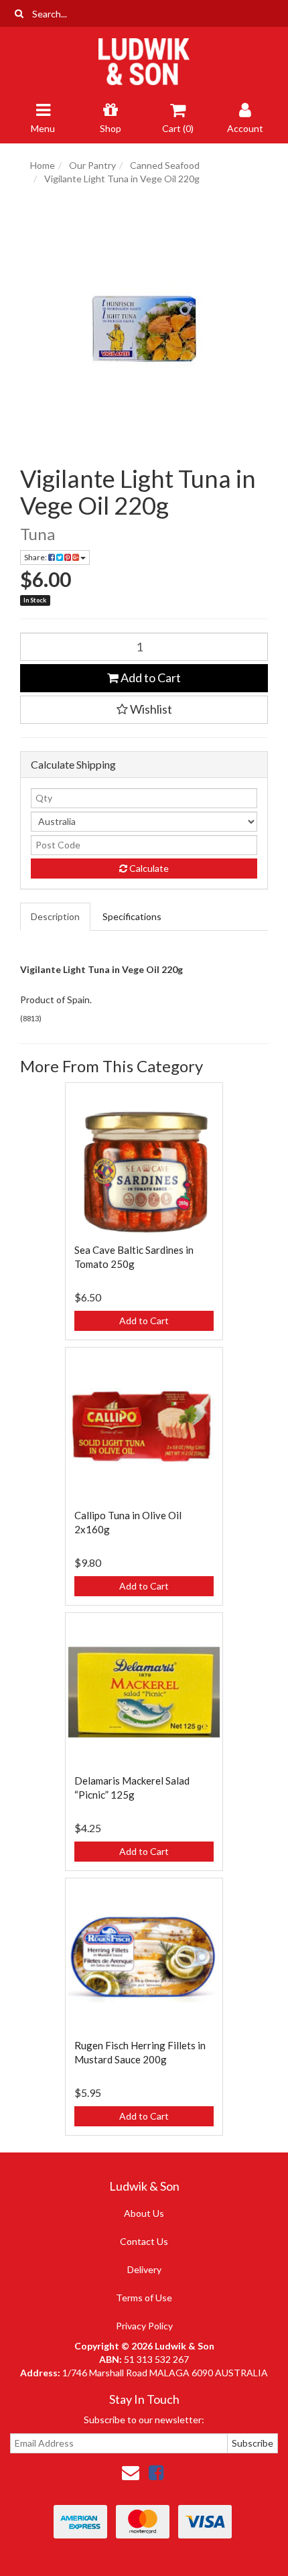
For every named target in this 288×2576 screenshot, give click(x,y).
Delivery (144, 2269)
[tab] (56, 917)
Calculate (148, 868)
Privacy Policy (144, 2326)
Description (55, 916)
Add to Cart (150, 678)
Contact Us (144, 2241)
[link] (156, 2472)
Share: (36, 557)
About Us (144, 2213)
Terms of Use (144, 2298)
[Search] (19, 13)
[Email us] (131, 2472)
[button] (144, 710)
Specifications (132, 916)
